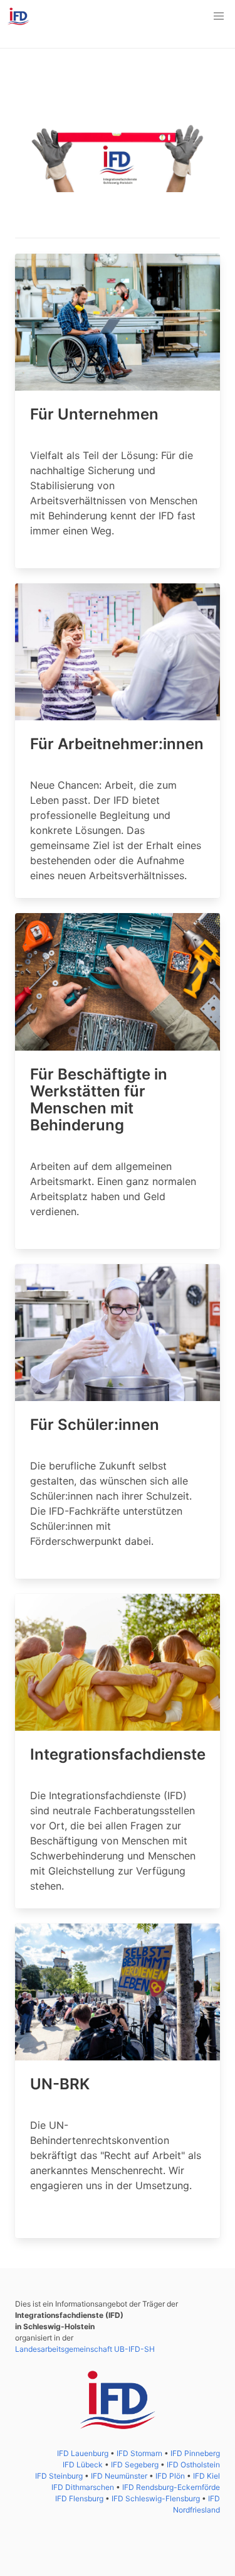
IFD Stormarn (140, 2453)
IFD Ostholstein (193, 2465)
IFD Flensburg (80, 2498)
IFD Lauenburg (84, 2453)
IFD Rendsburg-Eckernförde (171, 2487)
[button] (219, 16)
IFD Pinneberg (195, 2453)
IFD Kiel (206, 2476)
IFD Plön (171, 2476)
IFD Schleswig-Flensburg (157, 2498)
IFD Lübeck (84, 2465)
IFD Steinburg (60, 2476)
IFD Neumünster (120, 2476)
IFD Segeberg (136, 2465)
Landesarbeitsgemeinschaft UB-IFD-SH (85, 2349)
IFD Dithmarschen (84, 2487)
